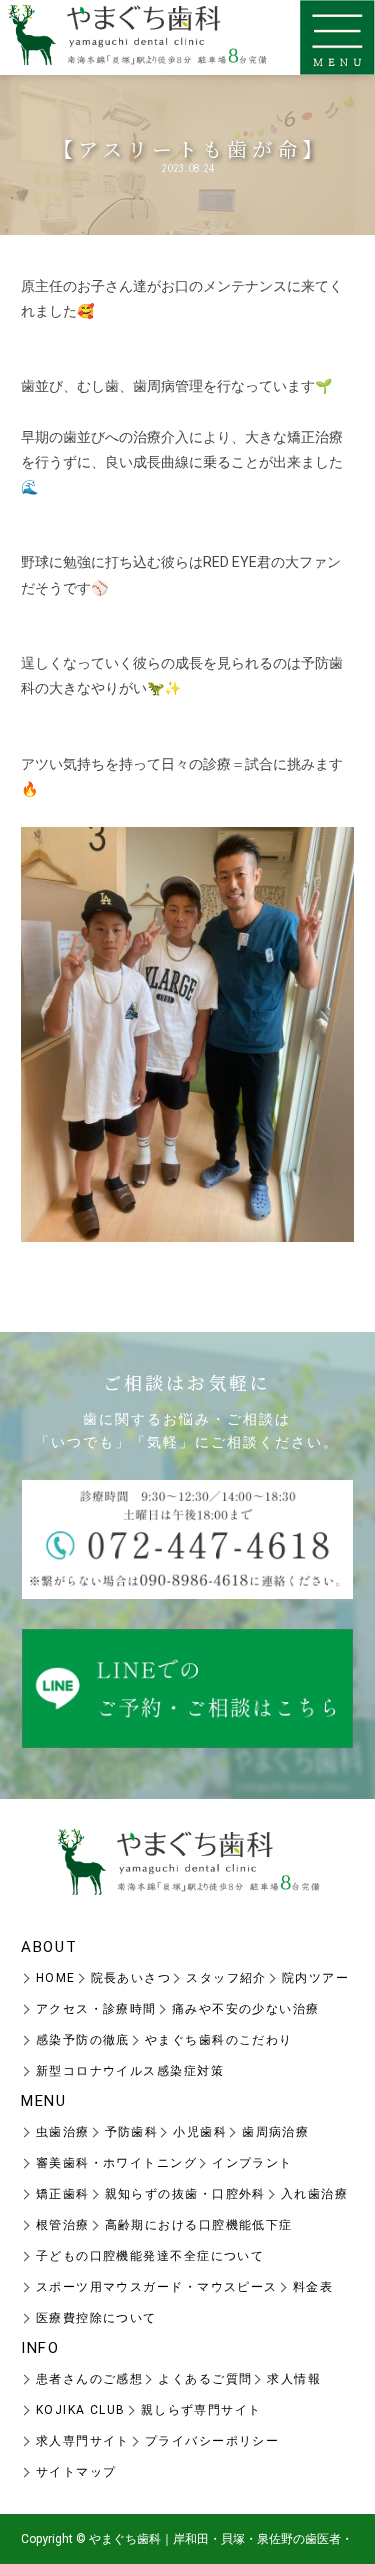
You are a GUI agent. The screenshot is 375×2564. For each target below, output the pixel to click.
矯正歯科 (63, 2194)
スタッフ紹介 (226, 1978)
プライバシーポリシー (212, 2441)
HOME (56, 1978)
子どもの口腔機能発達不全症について (150, 2256)
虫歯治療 (63, 2132)
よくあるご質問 (205, 2379)
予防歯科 (132, 2132)
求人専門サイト (83, 2441)
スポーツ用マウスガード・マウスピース (157, 2287)
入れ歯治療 (314, 2194)
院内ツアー (315, 1978)
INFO (40, 2348)
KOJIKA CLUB (81, 2410)
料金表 (313, 2287)
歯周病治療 (275, 2132)
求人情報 (294, 2379)
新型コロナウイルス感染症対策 (130, 2071)
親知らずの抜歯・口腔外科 (185, 2194)
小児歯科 (200, 2132)
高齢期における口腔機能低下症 (199, 2225)
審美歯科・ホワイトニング (116, 2163)
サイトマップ (76, 2472)
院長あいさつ (131, 1978)
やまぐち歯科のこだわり (219, 2040)
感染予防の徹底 (83, 2040)
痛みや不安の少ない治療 (246, 2009)
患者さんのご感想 (90, 2379)
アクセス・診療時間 (96, 2009)
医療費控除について (96, 2318)
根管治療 (63, 2225)
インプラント (252, 2163)
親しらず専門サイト (201, 2410)
